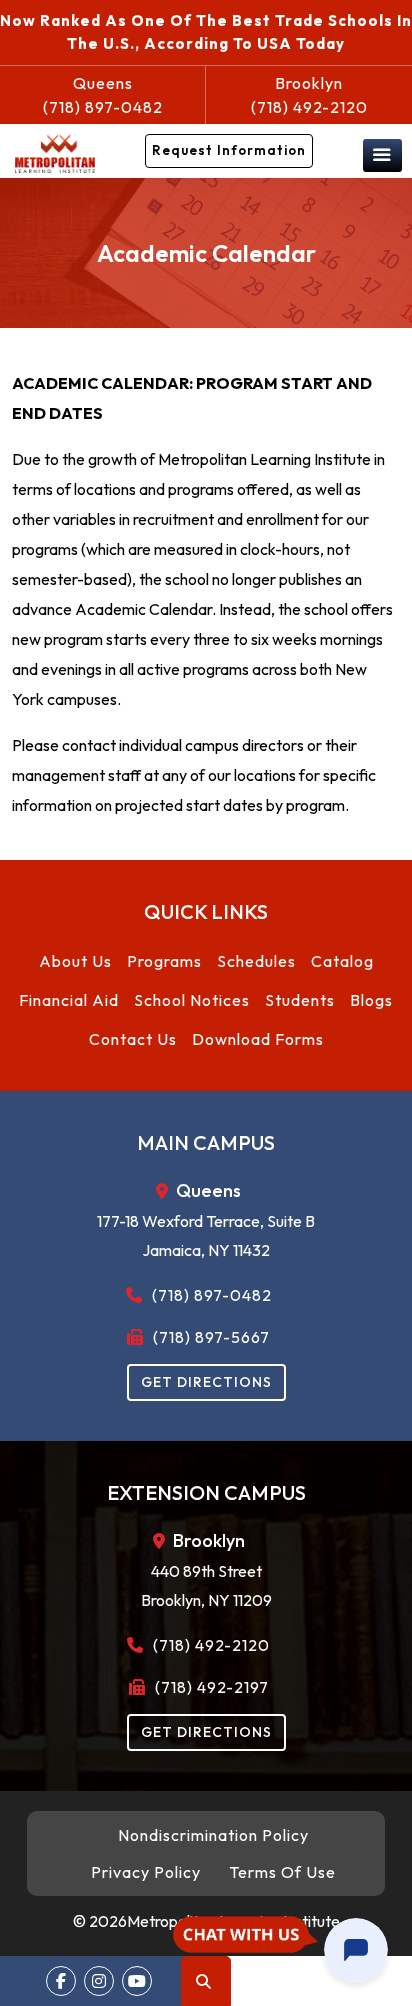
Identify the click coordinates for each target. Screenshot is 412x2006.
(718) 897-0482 (103, 95)
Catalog (342, 961)
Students (300, 1000)
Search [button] (206, 1981)
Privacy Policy (146, 1872)
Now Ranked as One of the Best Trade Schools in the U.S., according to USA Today (206, 32)
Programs (164, 961)
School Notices (192, 1000)
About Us (75, 961)
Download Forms (258, 1039)
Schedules (256, 961)
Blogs (371, 1000)
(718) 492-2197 (210, 1687)
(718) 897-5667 (209, 1337)
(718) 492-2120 (309, 95)
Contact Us (133, 1039)
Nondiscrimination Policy (213, 1835)
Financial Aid (69, 1000)
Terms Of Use (282, 1872)
